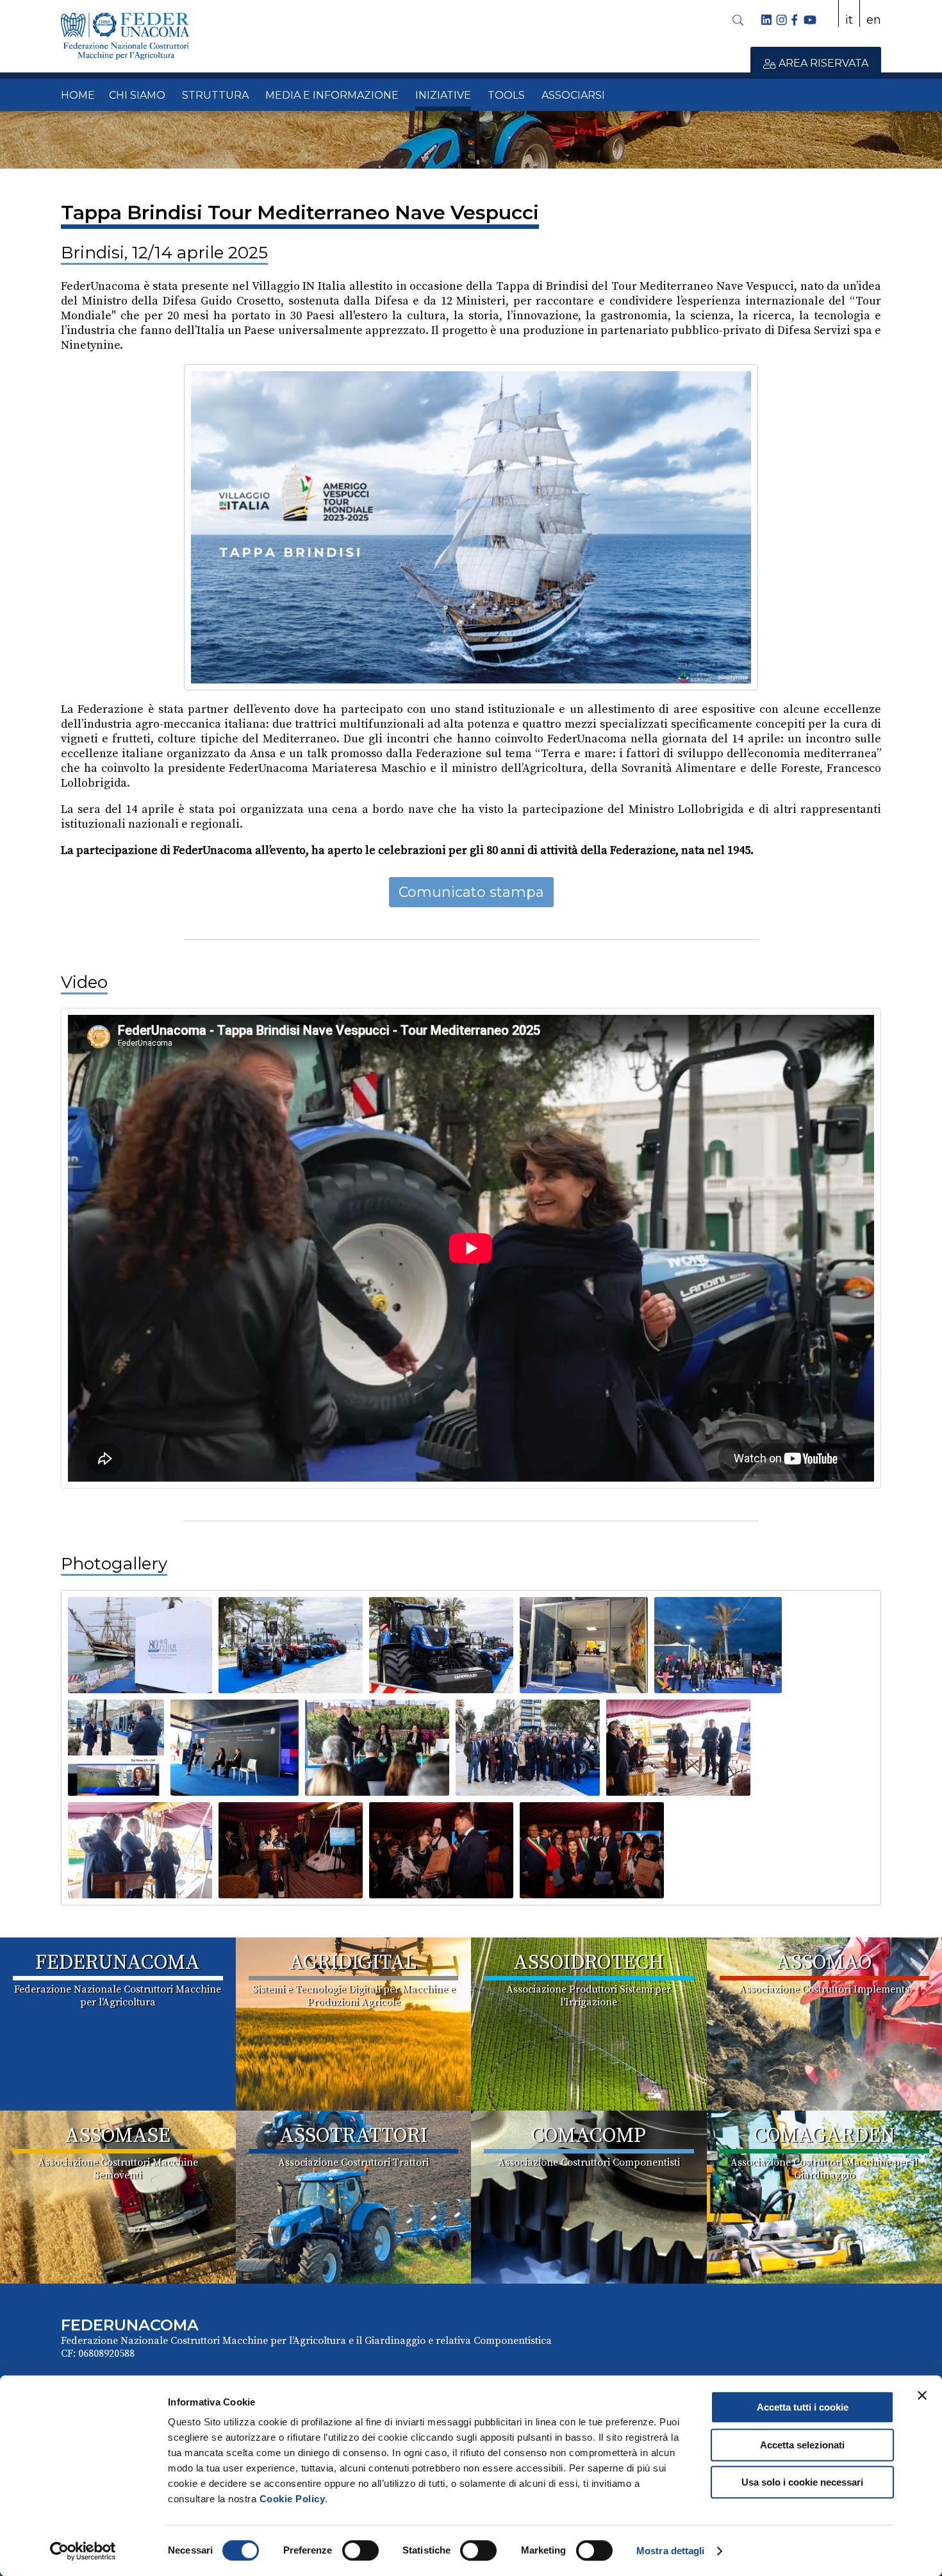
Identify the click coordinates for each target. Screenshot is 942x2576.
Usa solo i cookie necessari (802, 2482)
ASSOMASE (118, 2136)
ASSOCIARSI (573, 95)
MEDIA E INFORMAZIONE (332, 95)
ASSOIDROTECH (589, 1963)
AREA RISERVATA (822, 63)
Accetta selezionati (802, 2445)
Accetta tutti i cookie (803, 2407)
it (849, 20)
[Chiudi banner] (922, 2395)
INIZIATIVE (443, 95)
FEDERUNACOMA (118, 1963)
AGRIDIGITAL (353, 1963)
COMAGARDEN (824, 2136)
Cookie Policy (293, 2499)
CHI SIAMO (137, 95)
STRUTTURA (215, 95)
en (874, 20)
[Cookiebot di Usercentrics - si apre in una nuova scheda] (83, 2551)
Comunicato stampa (471, 892)
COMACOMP (589, 2136)
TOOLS (506, 95)
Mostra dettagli (671, 2551)
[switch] (360, 2550)
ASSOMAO (824, 1963)
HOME (78, 95)
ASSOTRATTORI (353, 2136)
